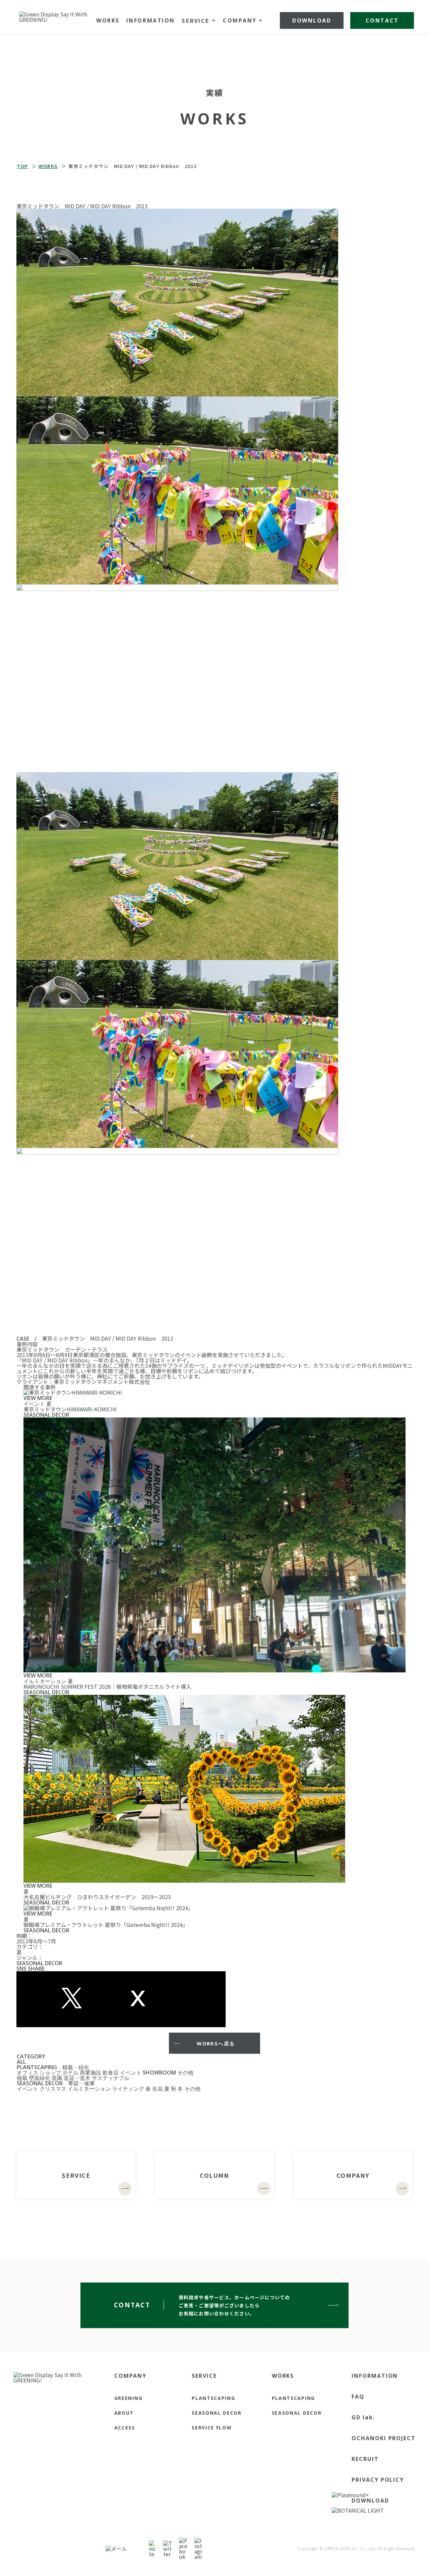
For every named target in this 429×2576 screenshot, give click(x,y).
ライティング (128, 2089)
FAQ (358, 2397)
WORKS (283, 2376)
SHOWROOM (159, 2073)
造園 (57, 2078)
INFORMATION (375, 2376)
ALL (21, 2062)
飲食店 (111, 2073)
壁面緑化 (40, 2078)
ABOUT (124, 2413)
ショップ (50, 2073)
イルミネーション (89, 2089)
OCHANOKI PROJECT (384, 2438)
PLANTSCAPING (37, 2067)
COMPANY (130, 2376)
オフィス (27, 2073)
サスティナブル (111, 2078)
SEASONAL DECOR (40, 2083)
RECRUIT (365, 2459)
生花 (158, 2089)
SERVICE (204, 2376)
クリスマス (53, 2089)
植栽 (22, 2078)
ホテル (70, 2073)
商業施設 (90, 2073)
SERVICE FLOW (212, 2428)
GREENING (128, 2398)
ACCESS (125, 2428)
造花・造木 (77, 2078)
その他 (185, 2073)
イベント (131, 2073)
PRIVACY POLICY (378, 2480)
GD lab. (363, 2417)
